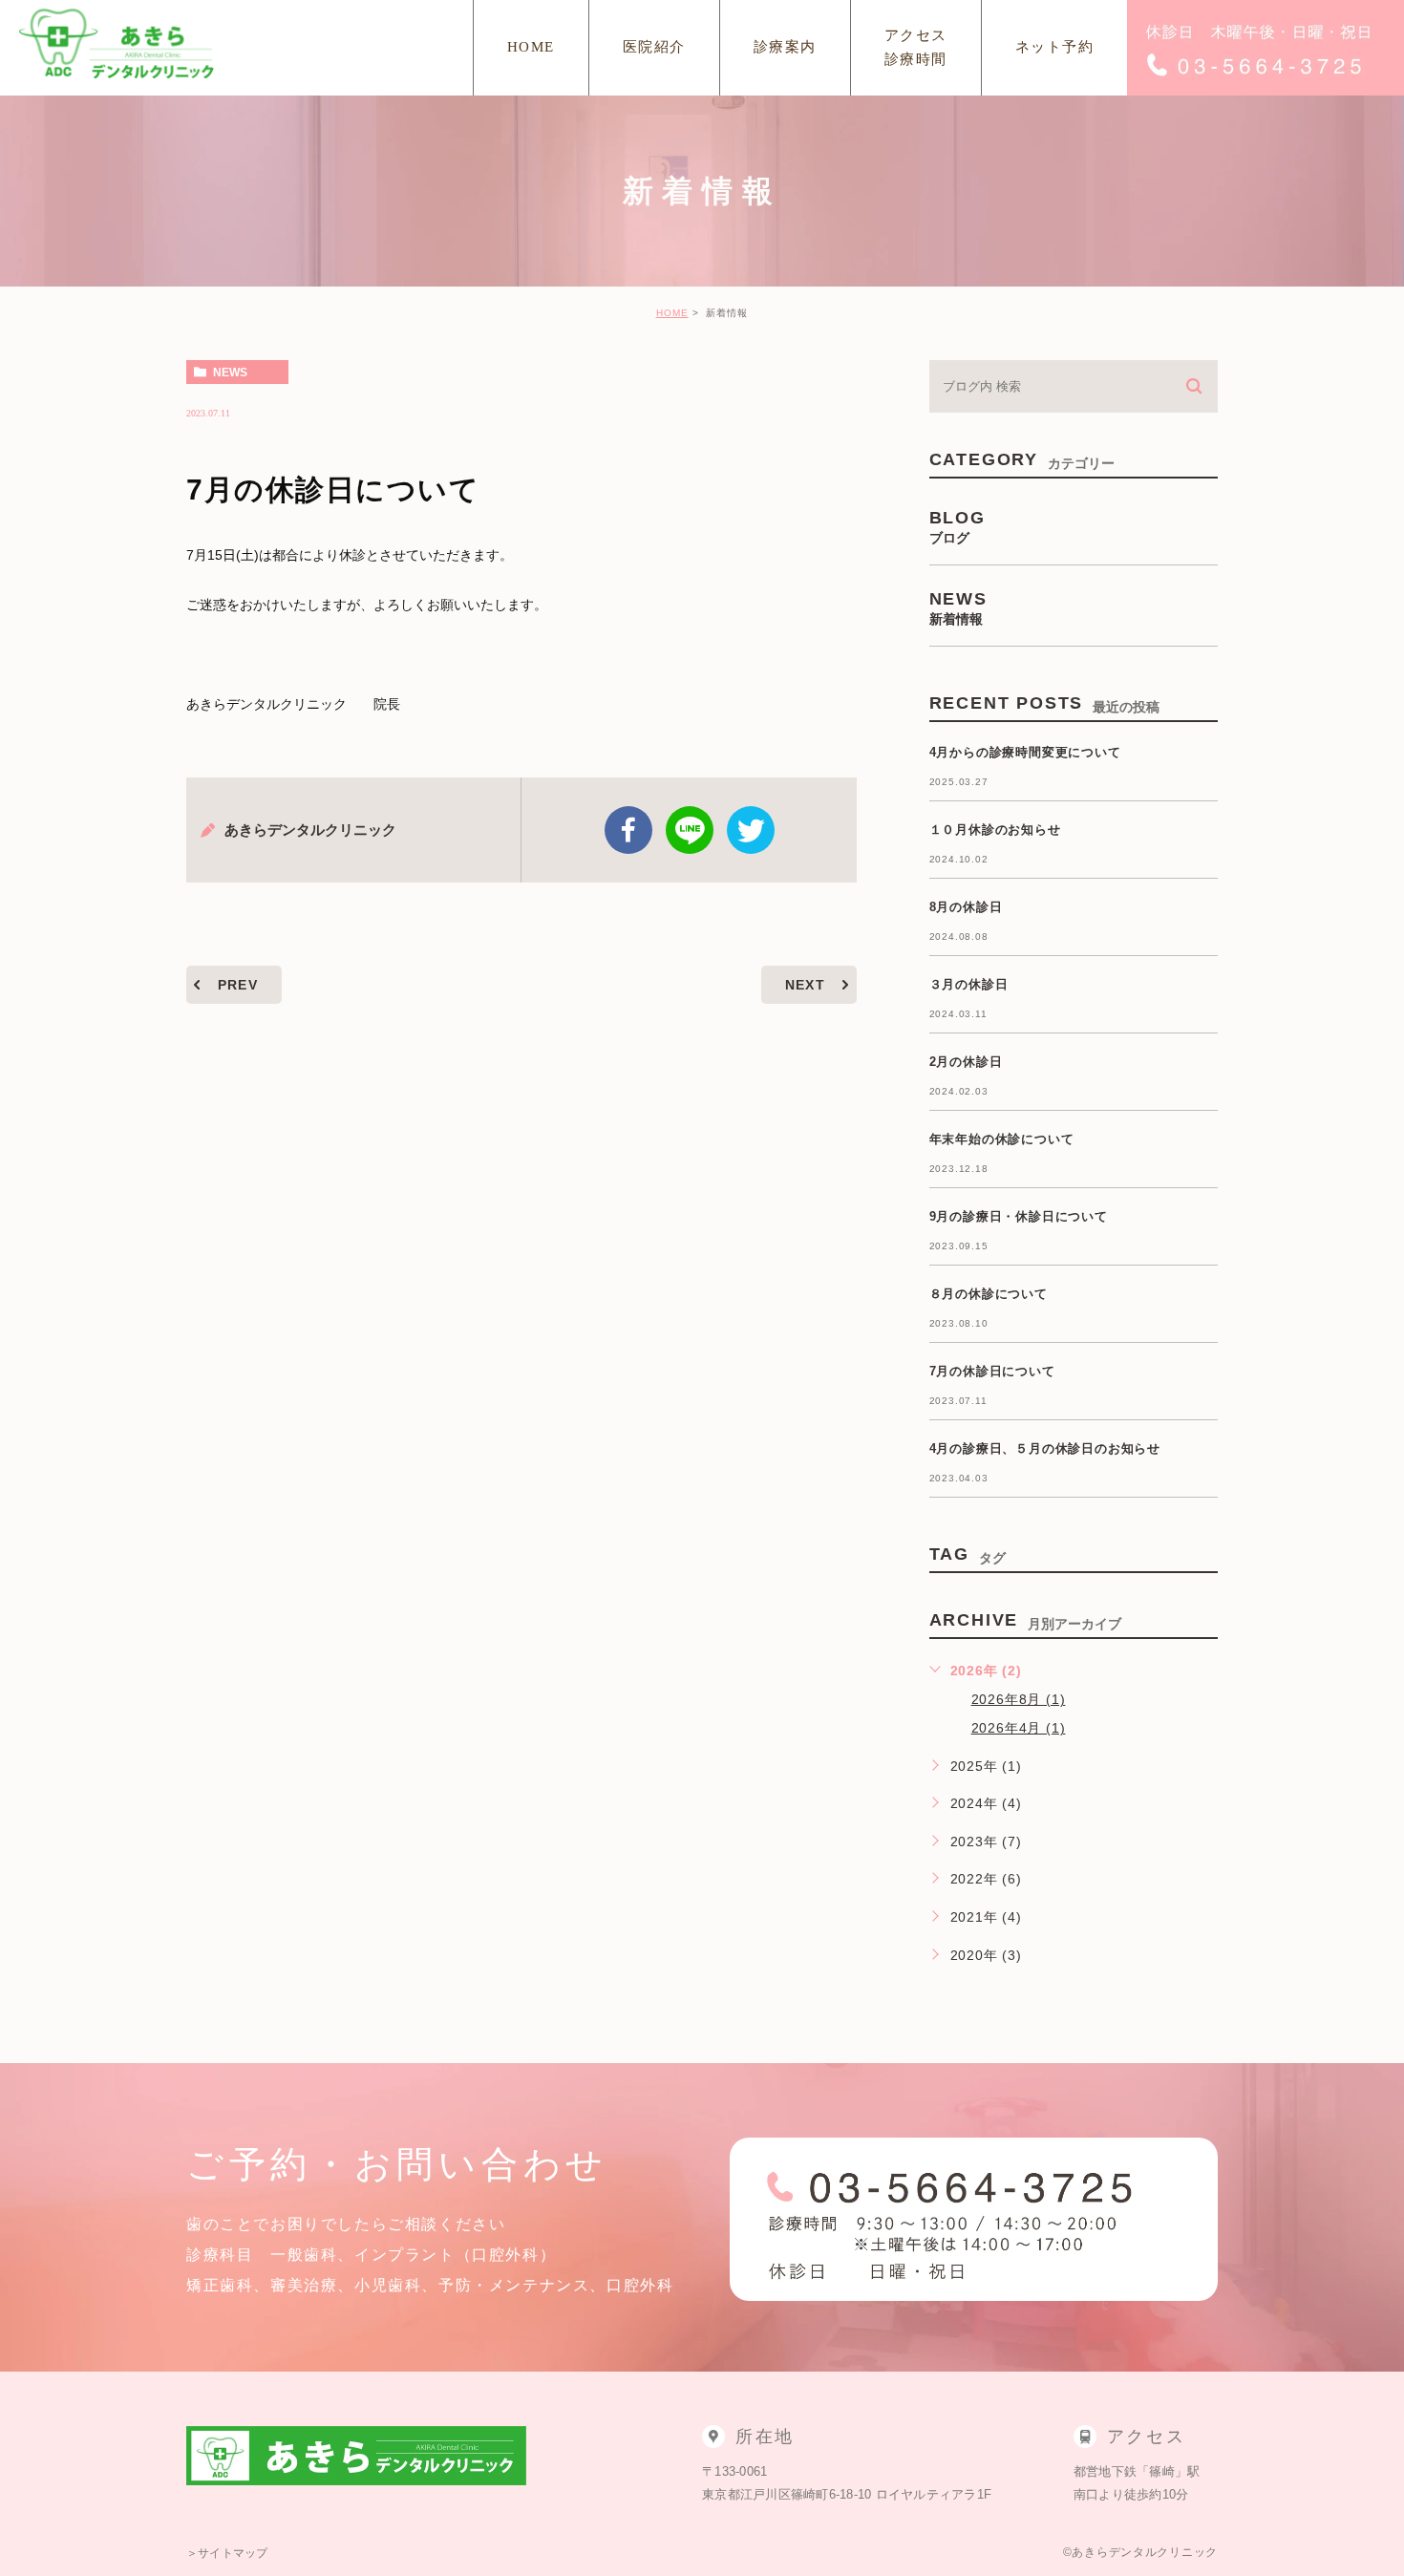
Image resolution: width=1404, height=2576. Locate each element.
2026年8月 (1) (1019, 1699)
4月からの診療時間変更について (1025, 752)
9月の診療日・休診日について (1019, 1216)
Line (690, 830)
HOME (672, 313)
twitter (751, 830)
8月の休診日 (966, 907)
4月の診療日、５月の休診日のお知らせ (1045, 1448)
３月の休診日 (969, 984)
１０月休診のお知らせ (995, 830)
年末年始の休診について (1002, 1139)
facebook (628, 830)
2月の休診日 (966, 1062)
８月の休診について (989, 1294)
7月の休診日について (992, 1371)
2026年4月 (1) (1019, 1728)
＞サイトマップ (227, 2553)
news (230, 373)
